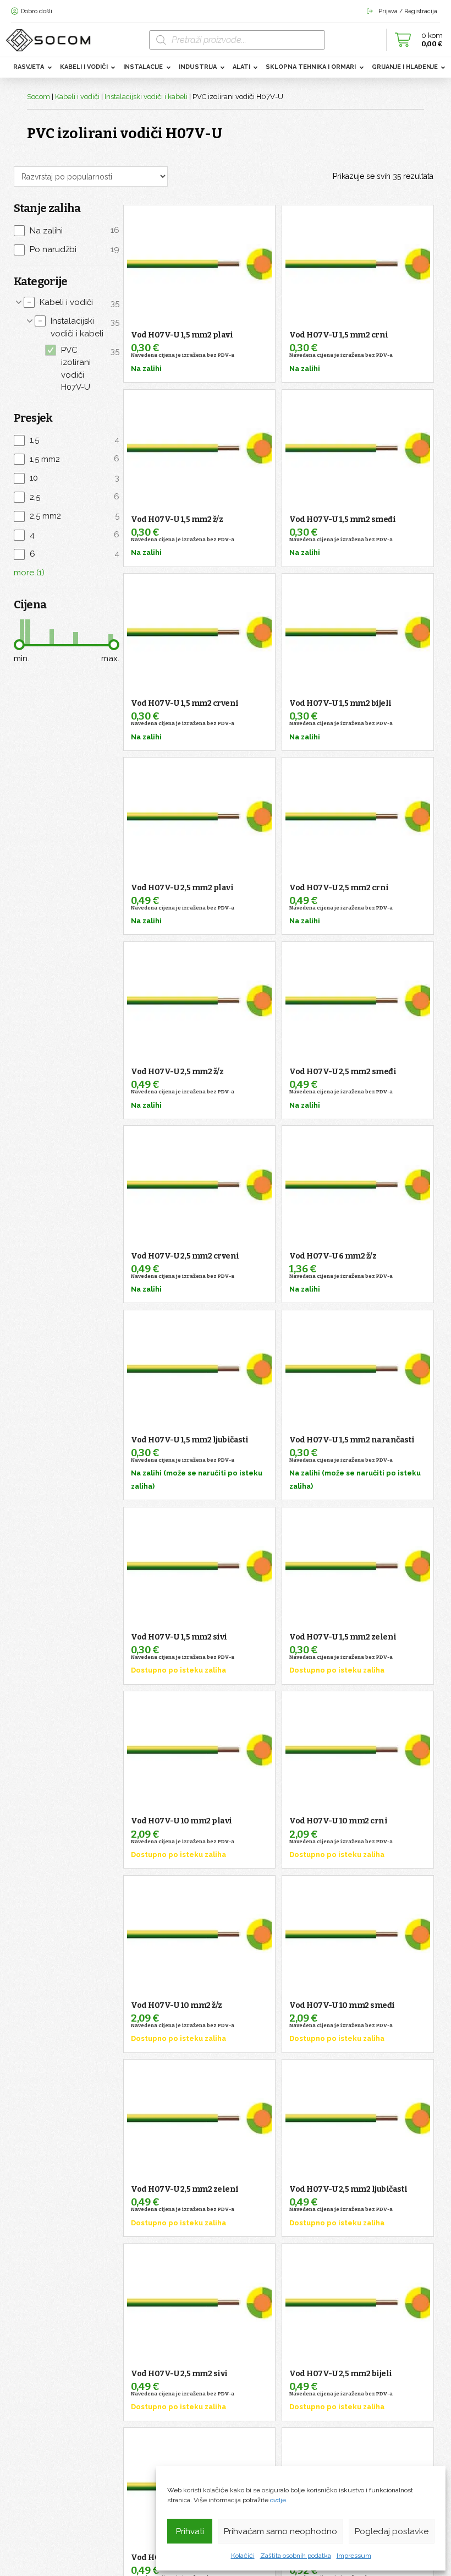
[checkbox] (67, 230)
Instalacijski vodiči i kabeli (146, 97)
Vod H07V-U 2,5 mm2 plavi (182, 888)
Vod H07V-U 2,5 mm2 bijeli (341, 2374)
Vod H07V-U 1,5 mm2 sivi (179, 1637)
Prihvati (190, 2531)
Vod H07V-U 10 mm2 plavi (182, 1821)
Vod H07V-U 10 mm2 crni (338, 1821)
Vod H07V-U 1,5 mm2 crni (339, 335)
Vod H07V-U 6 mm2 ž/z (333, 1256)
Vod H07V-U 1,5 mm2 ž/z (177, 519)
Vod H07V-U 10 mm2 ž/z (177, 2005)
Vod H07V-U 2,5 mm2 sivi (179, 2374)
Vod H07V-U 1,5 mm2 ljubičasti (190, 1440)
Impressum (354, 2556)
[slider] (19, 645)
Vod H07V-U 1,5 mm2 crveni (185, 703)
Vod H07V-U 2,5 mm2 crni (339, 888)
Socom (38, 97)
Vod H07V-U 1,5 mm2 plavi (182, 335)
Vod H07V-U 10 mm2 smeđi (342, 2005)
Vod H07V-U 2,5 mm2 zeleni (185, 2189)
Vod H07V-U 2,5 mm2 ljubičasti (348, 2189)
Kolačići (243, 2556)
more (29, 573)
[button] (416, 40)
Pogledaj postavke (392, 2531)
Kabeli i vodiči (77, 97)
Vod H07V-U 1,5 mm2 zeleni (343, 1637)
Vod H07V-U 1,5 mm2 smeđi (342, 519)
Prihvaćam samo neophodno (280, 2531)
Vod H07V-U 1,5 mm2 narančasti (352, 1440)
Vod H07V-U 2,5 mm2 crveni (185, 1256)
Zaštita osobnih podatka (296, 2556)
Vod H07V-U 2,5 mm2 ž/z (177, 1072)
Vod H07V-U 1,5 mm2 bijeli (340, 703)
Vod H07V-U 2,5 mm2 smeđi (343, 1072)
